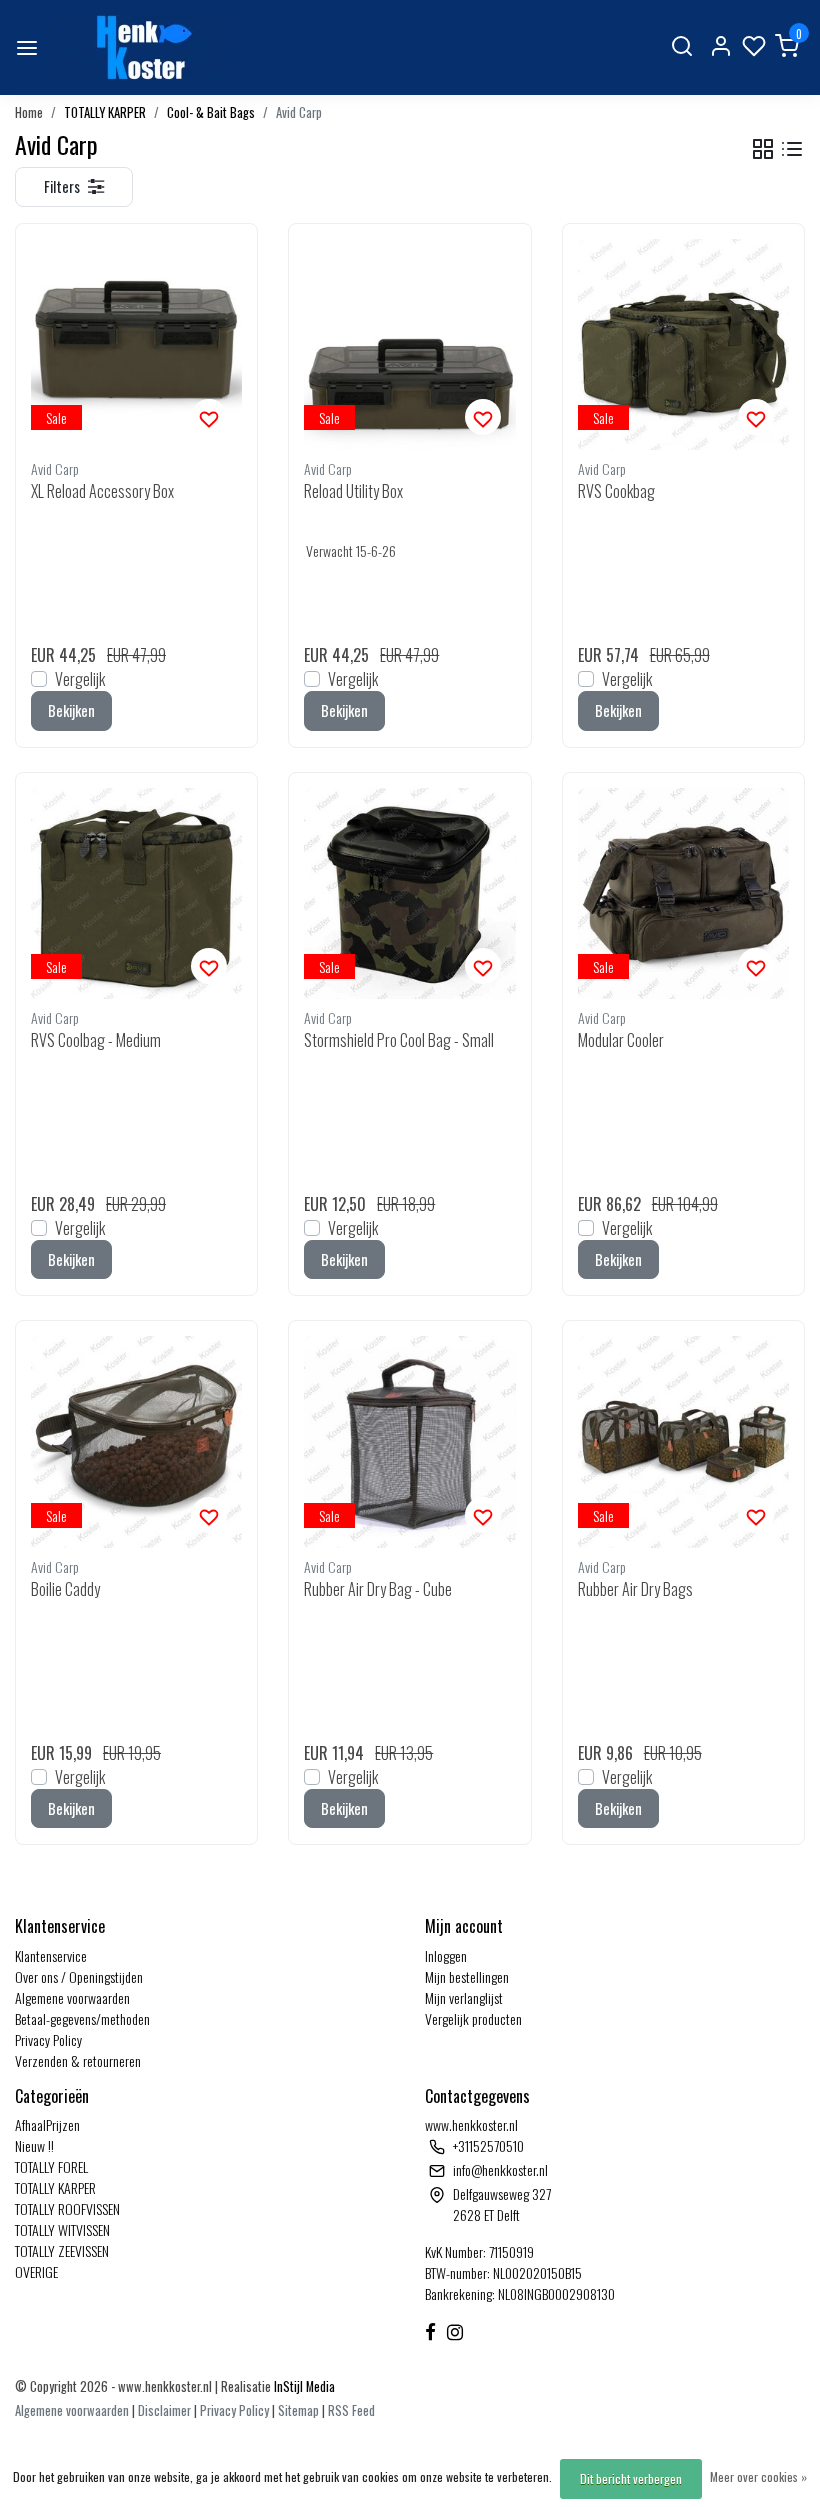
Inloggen (446, 1955)
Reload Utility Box (353, 491)
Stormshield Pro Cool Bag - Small (399, 1040)
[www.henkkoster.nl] (141, 47)
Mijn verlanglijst (464, 1997)
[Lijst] (792, 149)
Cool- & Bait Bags (211, 112)
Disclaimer (164, 2410)
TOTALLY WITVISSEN (62, 2229)
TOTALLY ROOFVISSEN (67, 2208)
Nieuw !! (34, 2145)
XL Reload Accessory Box (102, 491)
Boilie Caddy (65, 1589)
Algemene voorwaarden (72, 1997)
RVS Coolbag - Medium (96, 1040)
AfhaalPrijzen (47, 2124)
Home (29, 112)
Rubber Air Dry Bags (635, 1589)
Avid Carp (299, 112)
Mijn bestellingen (467, 1976)
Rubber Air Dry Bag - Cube (378, 1589)
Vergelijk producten (473, 2018)
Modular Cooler (621, 1040)
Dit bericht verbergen (631, 2478)
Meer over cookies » (758, 2476)
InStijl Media (303, 2386)
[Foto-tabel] (763, 149)
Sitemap (298, 2410)
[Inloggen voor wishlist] (209, 417)
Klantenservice (51, 1955)
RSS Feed (351, 2410)
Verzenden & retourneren (78, 2060)
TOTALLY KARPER (105, 112)
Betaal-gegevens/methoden (82, 2018)
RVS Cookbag (616, 491)
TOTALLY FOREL (51, 2166)
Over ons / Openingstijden (79, 1976)
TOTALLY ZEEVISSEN (62, 2250)
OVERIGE (36, 2271)
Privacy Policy (48, 2039)
